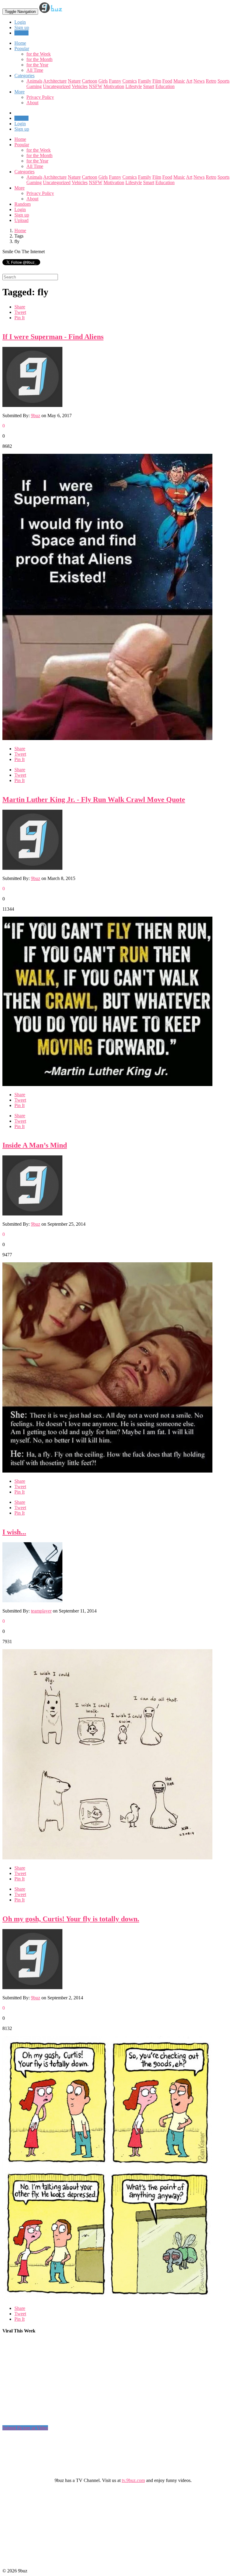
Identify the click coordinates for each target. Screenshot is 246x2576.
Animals (34, 81)
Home (20, 139)
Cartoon (90, 81)
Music (179, 81)
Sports (223, 81)
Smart (149, 86)
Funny (115, 81)
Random (22, 204)
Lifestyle (134, 86)
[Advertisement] (112, 2382)
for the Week (39, 54)
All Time (35, 70)
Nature (74, 81)
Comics (130, 81)
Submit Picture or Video (25, 2428)
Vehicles (80, 86)
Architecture (55, 81)
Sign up (22, 27)
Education (165, 86)
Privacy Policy (40, 97)
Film (157, 81)
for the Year (37, 65)
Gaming (34, 86)
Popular (22, 145)
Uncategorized (57, 86)
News (199, 81)
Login (20, 22)
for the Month (39, 59)
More (19, 92)
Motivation (114, 86)
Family (145, 81)
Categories (24, 172)
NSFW (96, 86)
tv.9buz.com (133, 2480)
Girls (103, 81)
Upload (21, 33)
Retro (211, 81)
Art (189, 81)
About (32, 103)
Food (167, 81)
